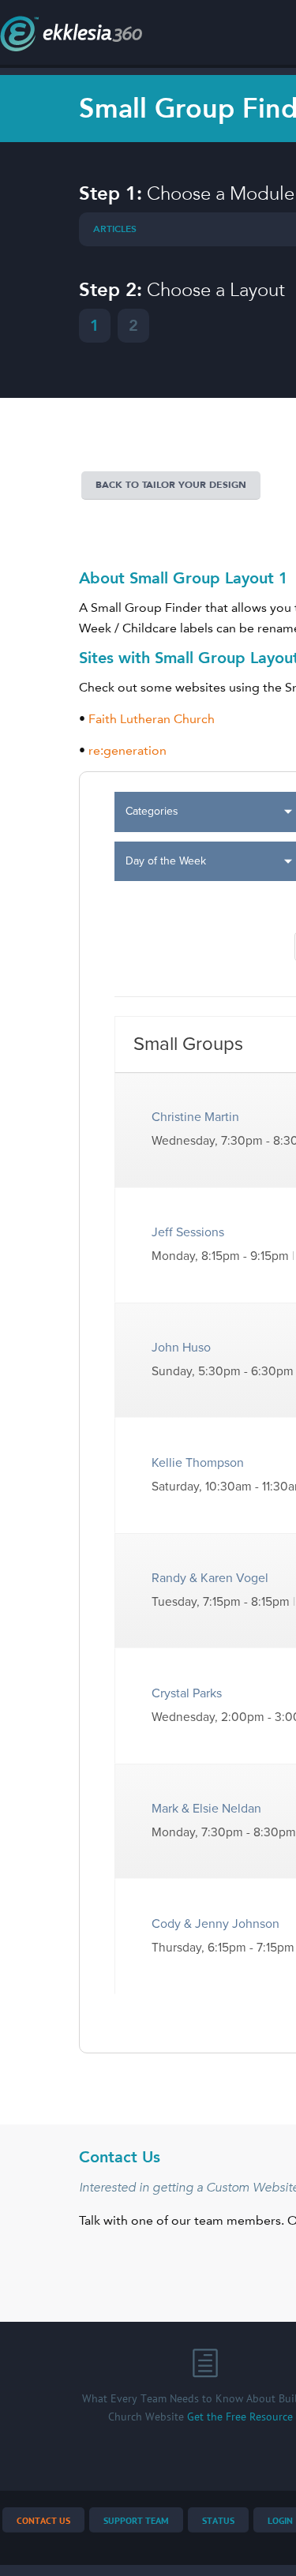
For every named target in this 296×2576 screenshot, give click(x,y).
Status (218, 2521)
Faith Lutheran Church (152, 719)
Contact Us (43, 2521)
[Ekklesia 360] (71, 47)
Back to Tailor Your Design (171, 485)
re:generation (127, 750)
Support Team (136, 2521)
